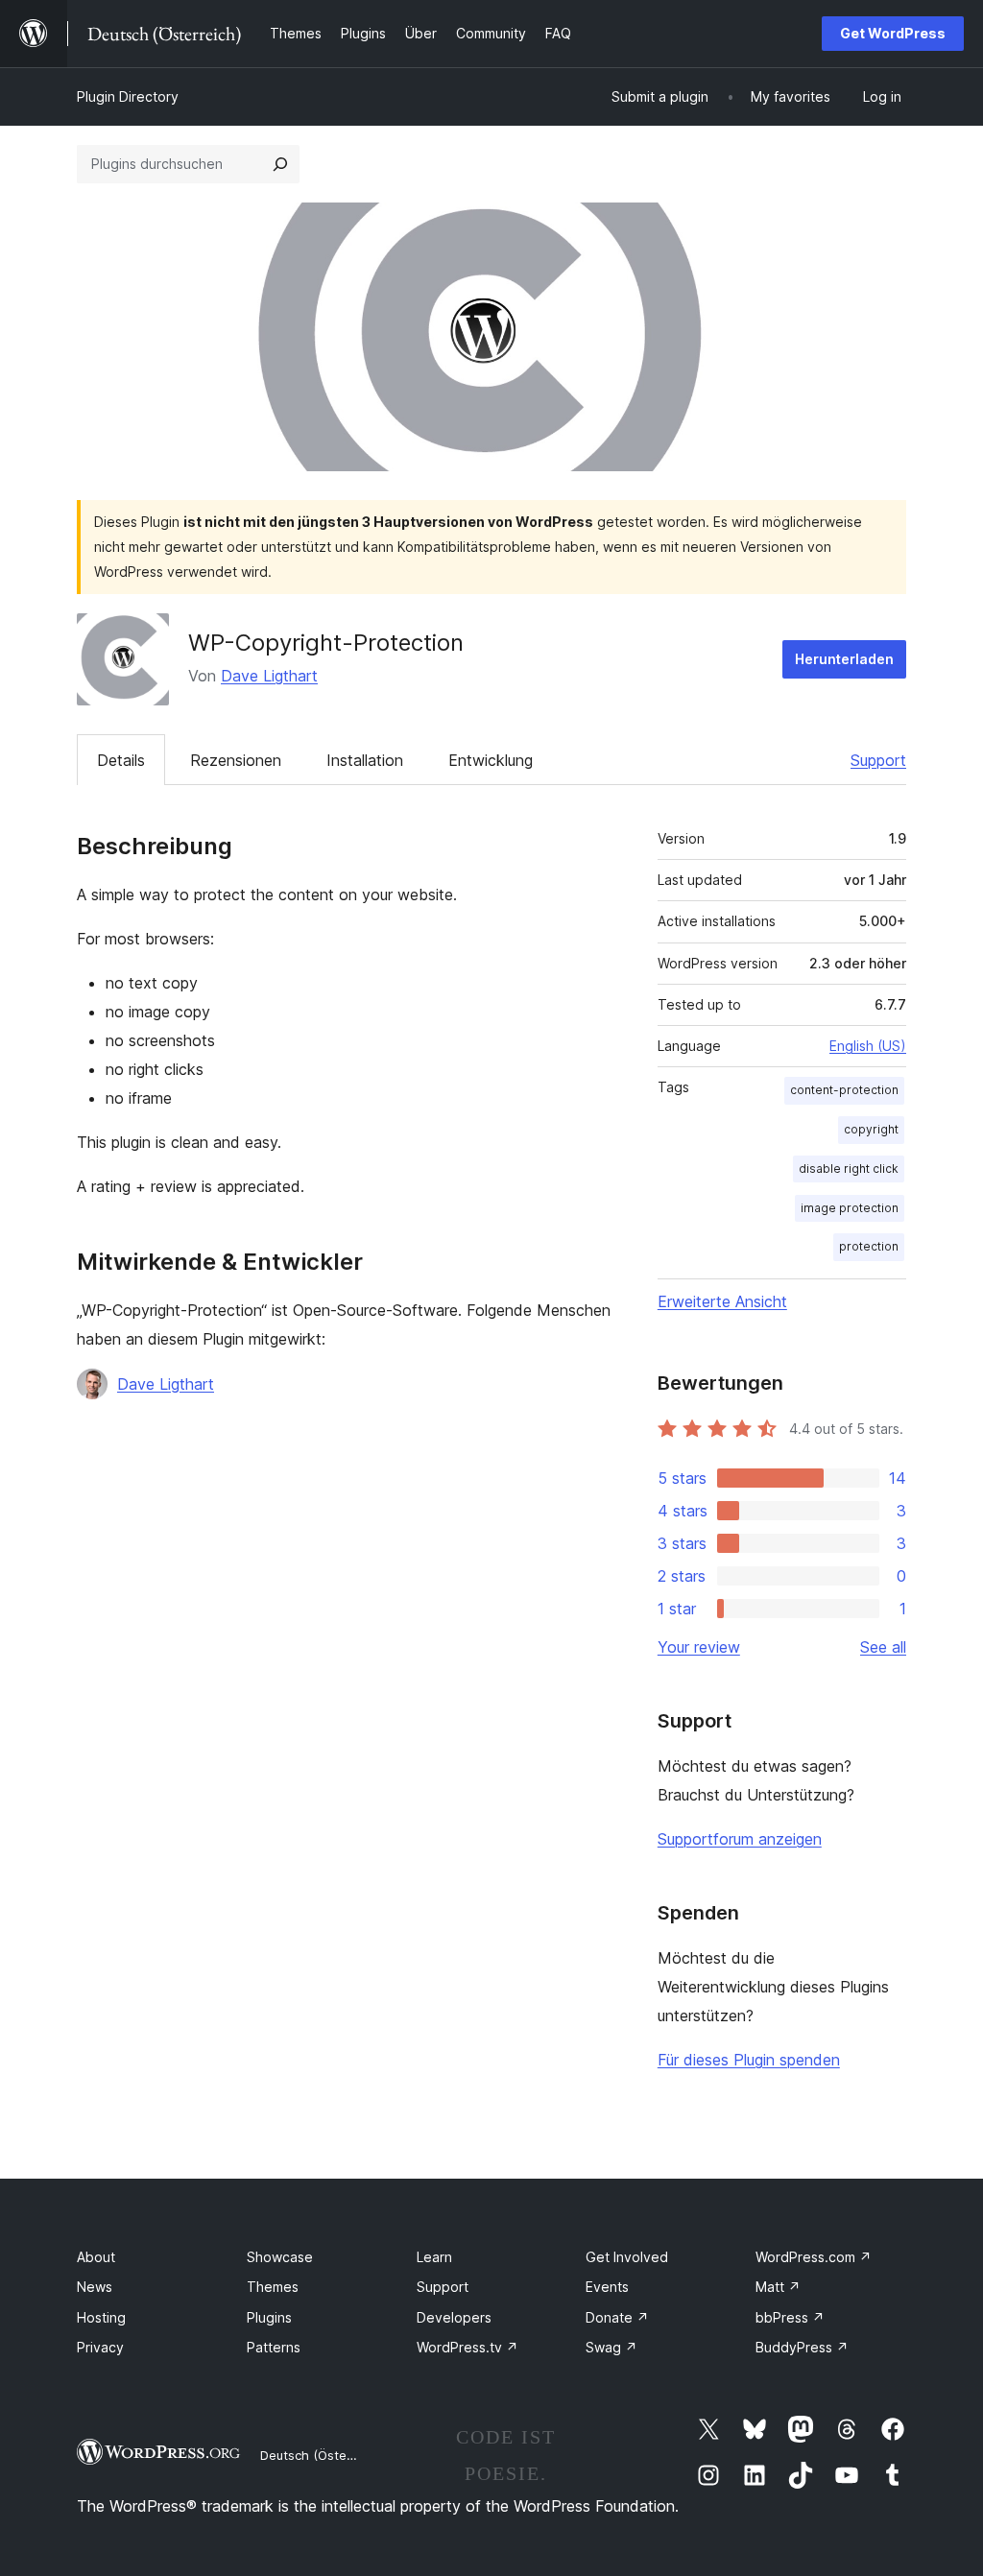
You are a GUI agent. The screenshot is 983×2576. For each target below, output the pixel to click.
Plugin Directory (128, 96)
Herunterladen (844, 659)
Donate (617, 2317)
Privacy (100, 2347)
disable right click (849, 1169)
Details (121, 760)
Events (607, 2287)
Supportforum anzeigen (740, 1839)
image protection (850, 1208)
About (96, 2257)
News (95, 2287)
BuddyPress (802, 2347)
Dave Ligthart (269, 676)
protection (869, 1246)
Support (878, 760)
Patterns (274, 2347)
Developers (454, 2317)
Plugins (269, 2317)
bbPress (790, 2317)
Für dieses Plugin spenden (749, 2060)
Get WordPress (893, 33)
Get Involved (627, 2257)
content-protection (844, 1090)
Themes (273, 2287)
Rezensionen (236, 760)
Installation (365, 760)
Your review (699, 1647)
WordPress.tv (468, 2347)
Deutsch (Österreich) (323, 2455)
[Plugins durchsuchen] (280, 164)
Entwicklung (491, 760)
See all (883, 1647)
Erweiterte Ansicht (722, 1301)
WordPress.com (814, 2257)
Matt (778, 2287)
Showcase (280, 2257)
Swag (611, 2347)
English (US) (868, 1046)
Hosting (101, 2317)
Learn (434, 2257)
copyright (871, 1129)
